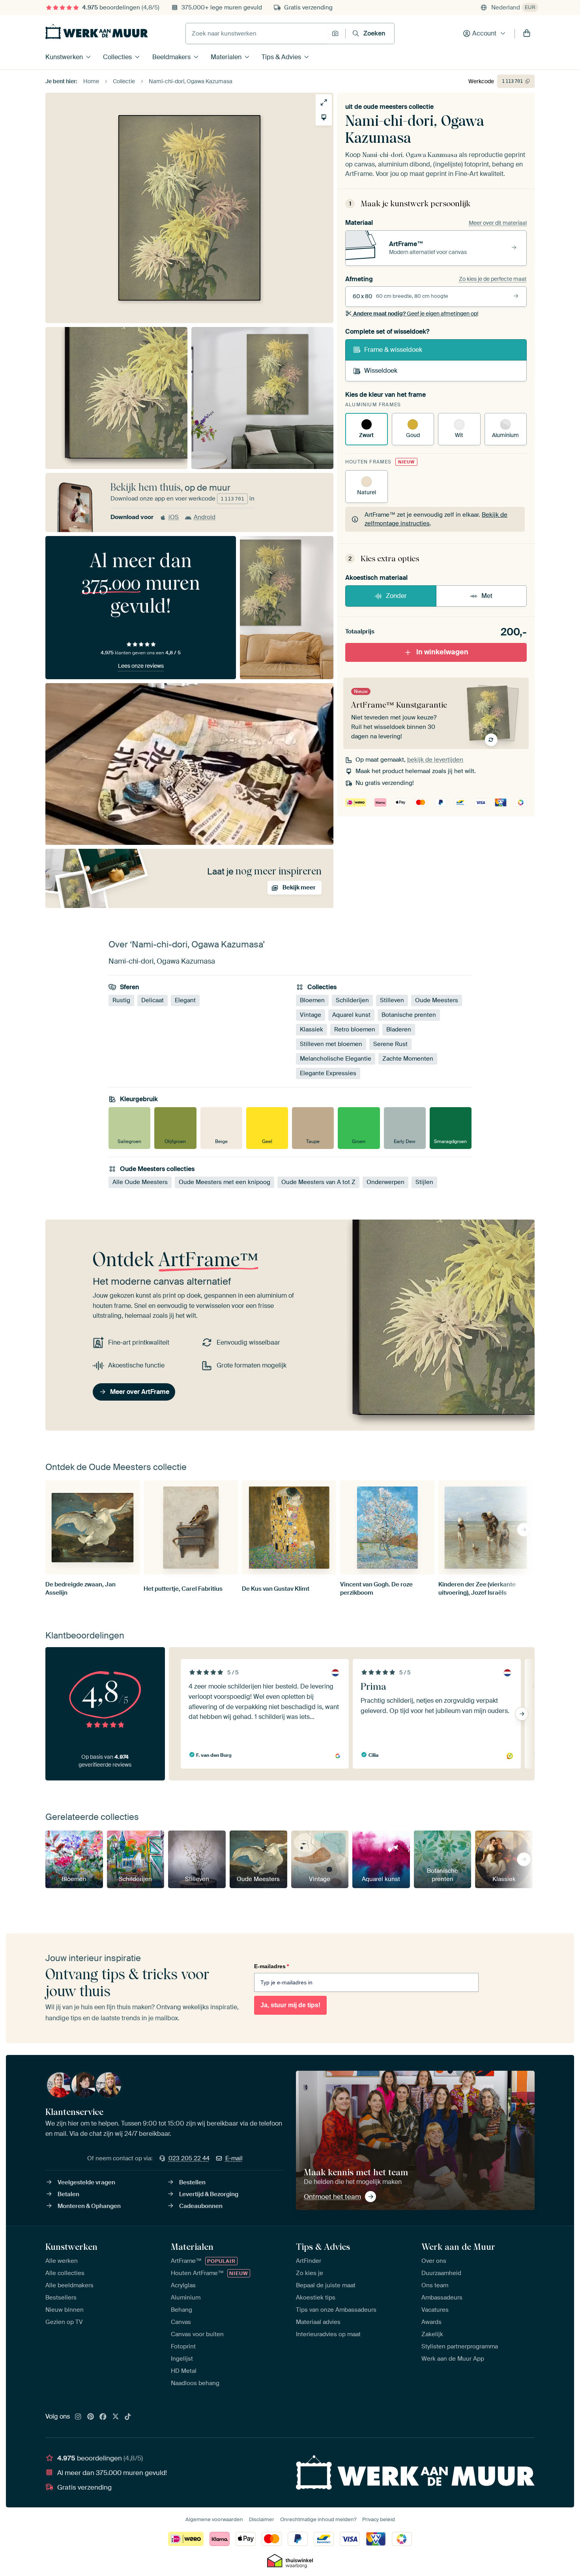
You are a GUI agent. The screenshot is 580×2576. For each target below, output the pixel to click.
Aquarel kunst (351, 1015)
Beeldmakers (171, 57)
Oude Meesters (437, 1001)
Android (205, 517)
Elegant (185, 1001)
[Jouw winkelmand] (527, 34)
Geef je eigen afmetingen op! (416, 314)
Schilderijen (352, 1001)
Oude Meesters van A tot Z (318, 1182)
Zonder (396, 596)
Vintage (311, 1015)
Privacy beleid (379, 2519)
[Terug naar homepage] (97, 32)
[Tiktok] (128, 2417)
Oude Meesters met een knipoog (225, 1182)
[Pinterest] (91, 2417)
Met (487, 596)
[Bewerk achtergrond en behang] (324, 117)
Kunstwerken (64, 57)
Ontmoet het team (332, 2197)
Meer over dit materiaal (498, 223)
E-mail (234, 2158)
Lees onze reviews (141, 666)
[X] (116, 2417)
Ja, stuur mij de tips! (290, 2005)
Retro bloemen (355, 1030)
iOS (174, 517)
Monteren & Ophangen (89, 2206)
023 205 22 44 (189, 2158)
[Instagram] (78, 2417)
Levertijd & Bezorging (209, 2194)
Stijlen (424, 1182)
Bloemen (312, 1001)
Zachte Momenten (408, 1059)
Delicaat (152, 1001)
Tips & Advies (281, 57)
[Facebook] (103, 2417)
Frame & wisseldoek (393, 350)
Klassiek (312, 1030)
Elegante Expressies (328, 1074)
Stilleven (392, 1001)
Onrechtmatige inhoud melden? (318, 2519)
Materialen (226, 57)
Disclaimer (262, 2519)
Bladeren (399, 1030)
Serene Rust (390, 1044)
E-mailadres (271, 1966)
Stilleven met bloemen (331, 1044)
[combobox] (257, 34)
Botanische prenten (409, 1015)
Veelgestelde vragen (86, 2182)
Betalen (68, 2194)
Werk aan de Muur (458, 2247)
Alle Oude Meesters (140, 1182)
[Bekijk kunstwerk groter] (324, 102)
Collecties (117, 57)
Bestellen (192, 2182)
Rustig (121, 1001)
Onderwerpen (385, 1182)
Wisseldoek (381, 371)
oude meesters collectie (399, 107)
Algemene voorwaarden (214, 2519)
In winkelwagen (442, 652)
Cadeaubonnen (201, 2206)
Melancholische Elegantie (336, 1059)
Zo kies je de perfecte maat (493, 279)
